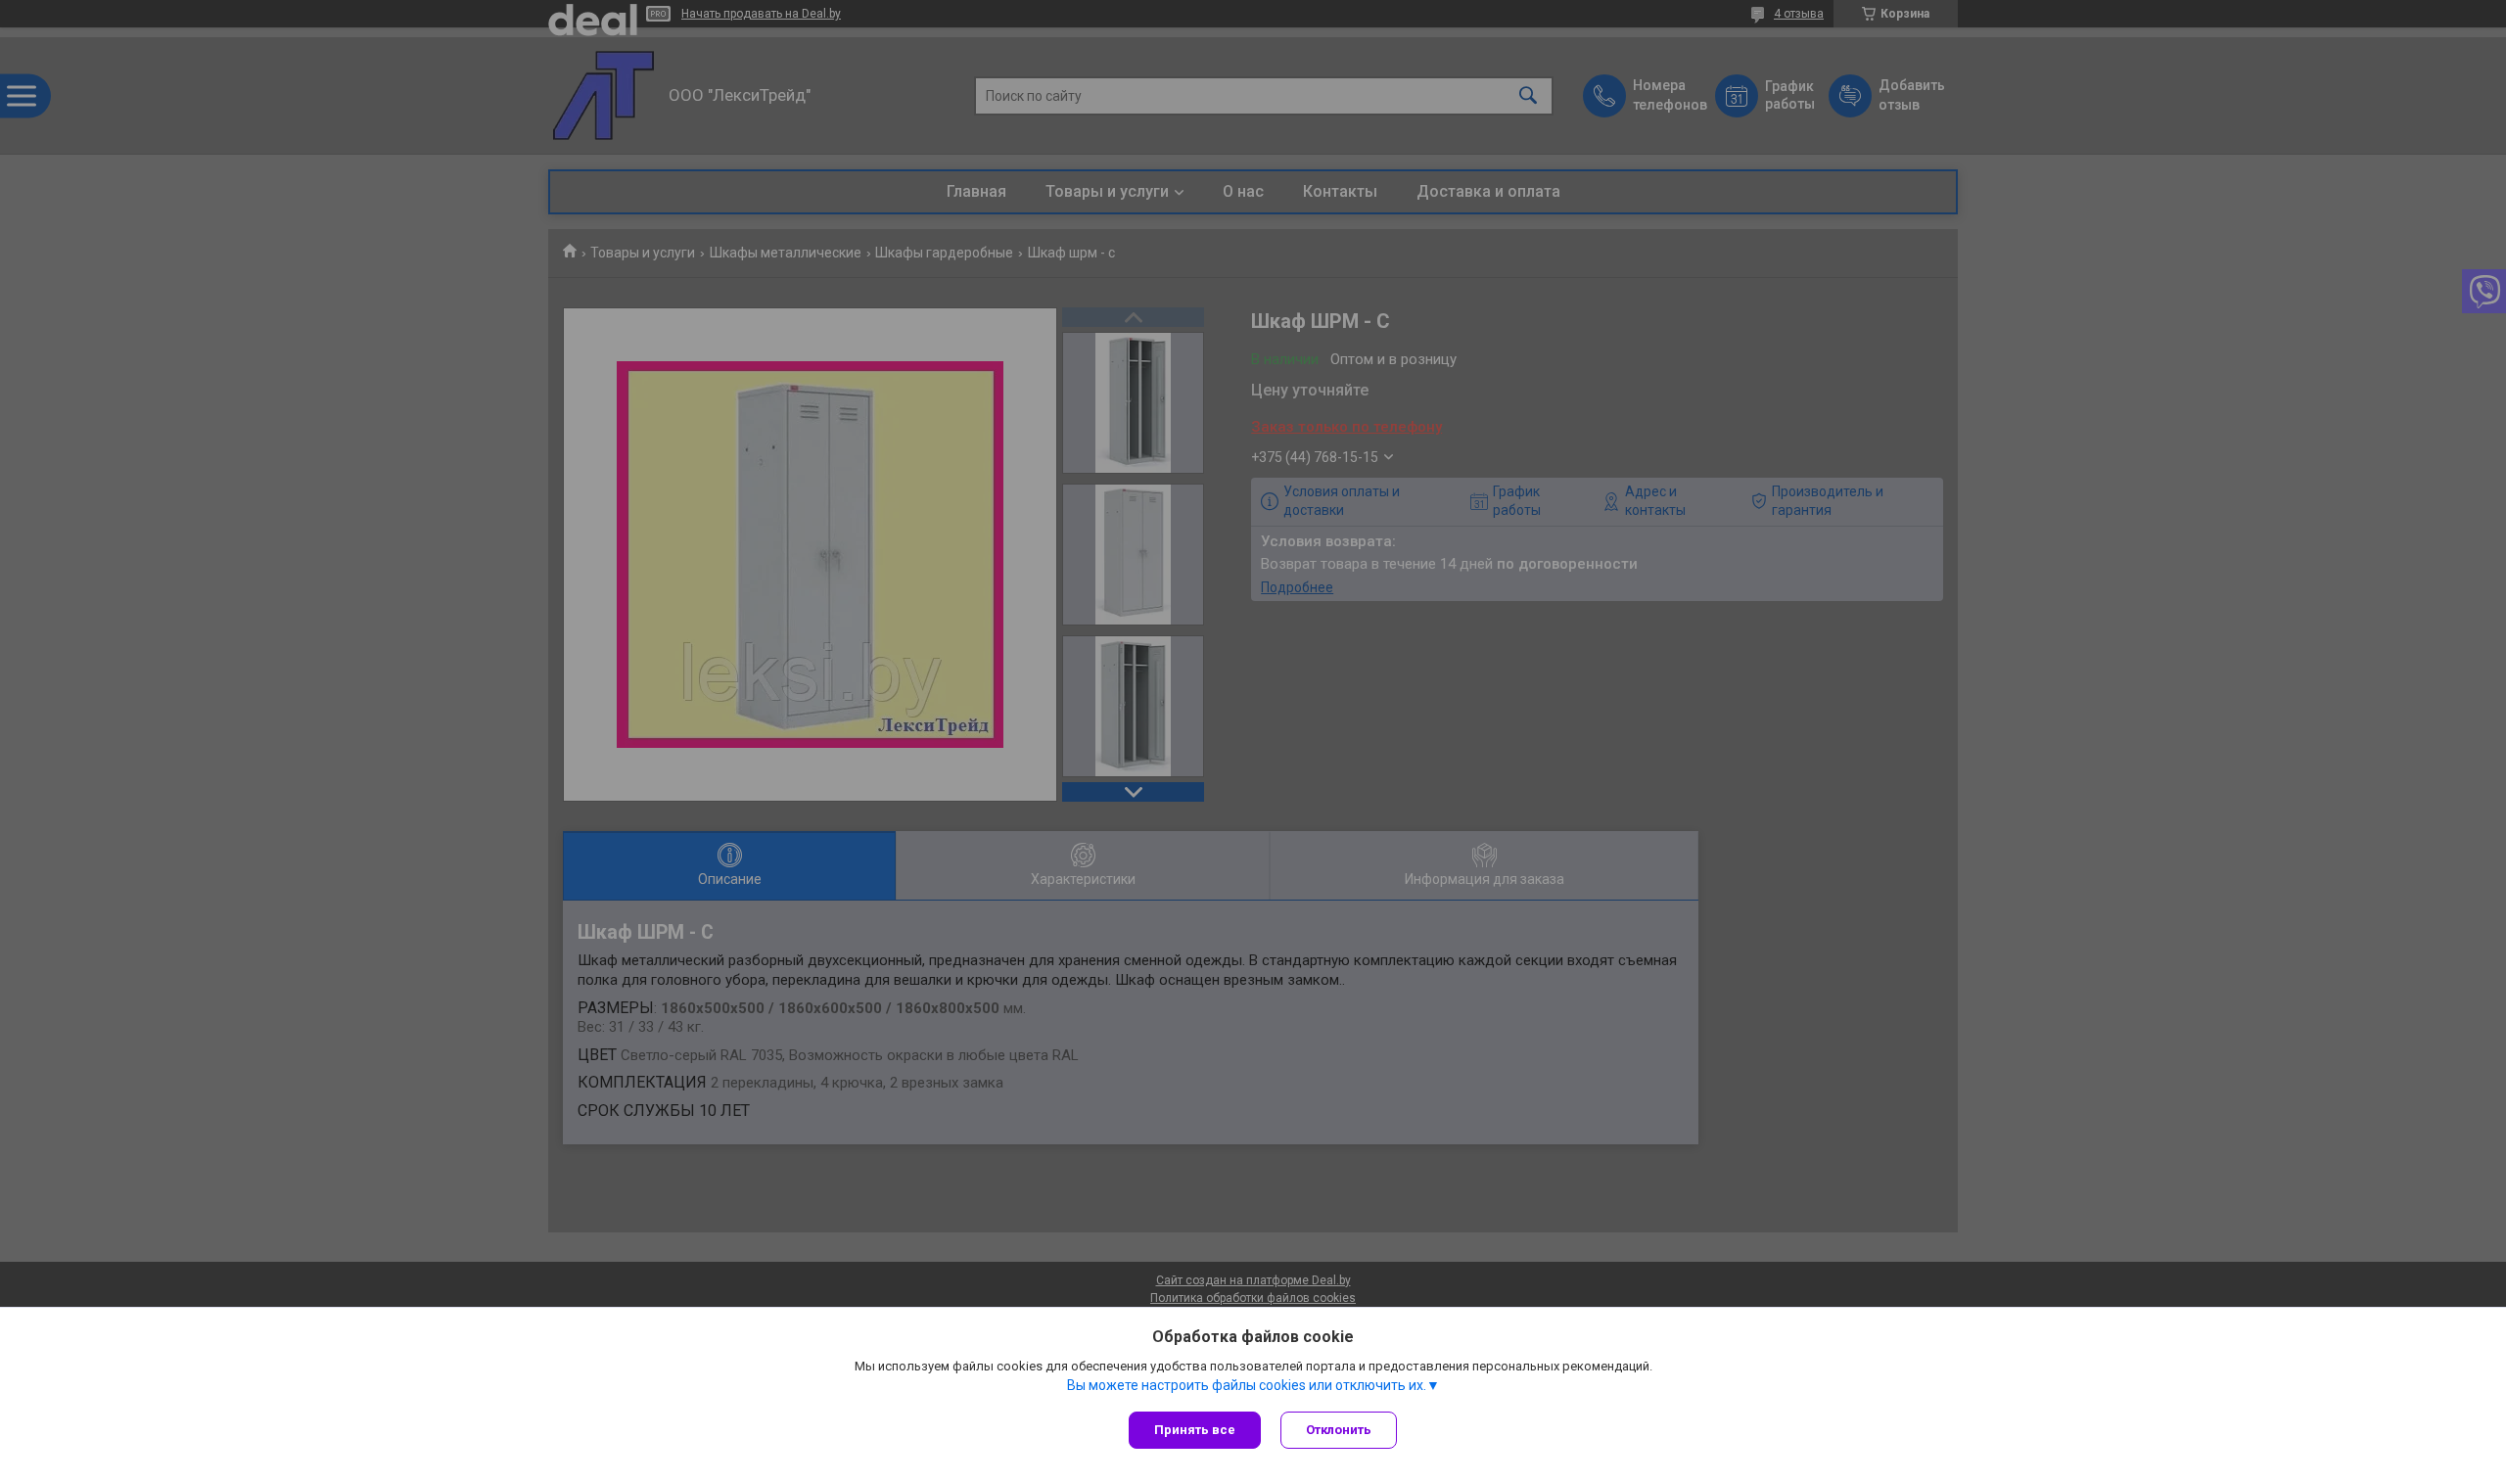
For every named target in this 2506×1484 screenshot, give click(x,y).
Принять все (1195, 1430)
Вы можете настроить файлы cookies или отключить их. (1247, 1385)
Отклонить (1339, 1430)
